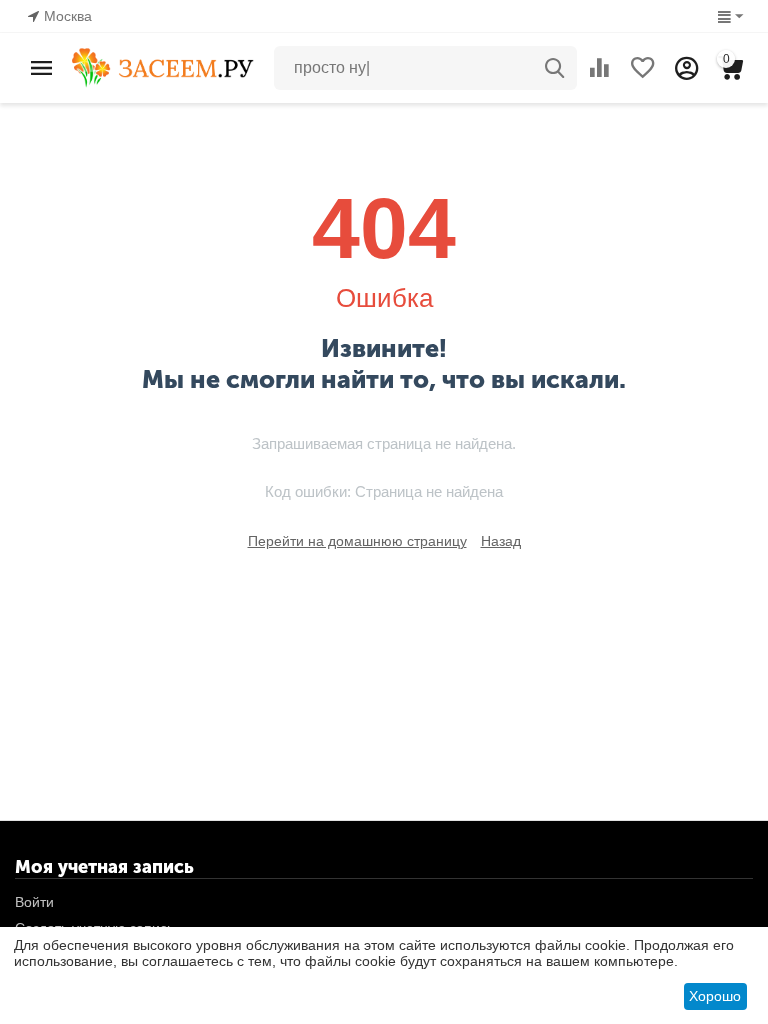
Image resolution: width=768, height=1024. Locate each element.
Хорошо (715, 996)
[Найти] (555, 68)
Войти (34, 902)
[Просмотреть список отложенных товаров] (643, 68)
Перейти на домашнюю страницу (357, 541)
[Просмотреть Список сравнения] (599, 68)
